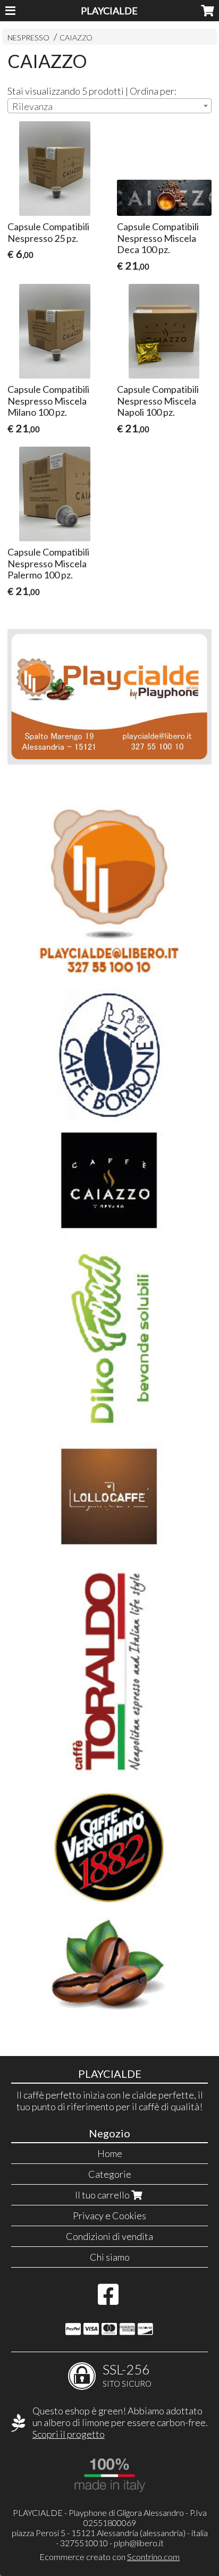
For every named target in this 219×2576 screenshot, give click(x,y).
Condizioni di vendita (109, 2236)
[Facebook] (108, 2300)
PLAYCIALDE (109, 11)
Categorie (110, 2174)
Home (110, 2153)
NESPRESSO (28, 37)
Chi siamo (110, 2257)
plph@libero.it (139, 2543)
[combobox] (109, 106)
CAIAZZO (76, 37)
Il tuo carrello (103, 2195)
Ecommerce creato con (109, 2557)
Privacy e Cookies (109, 2216)
